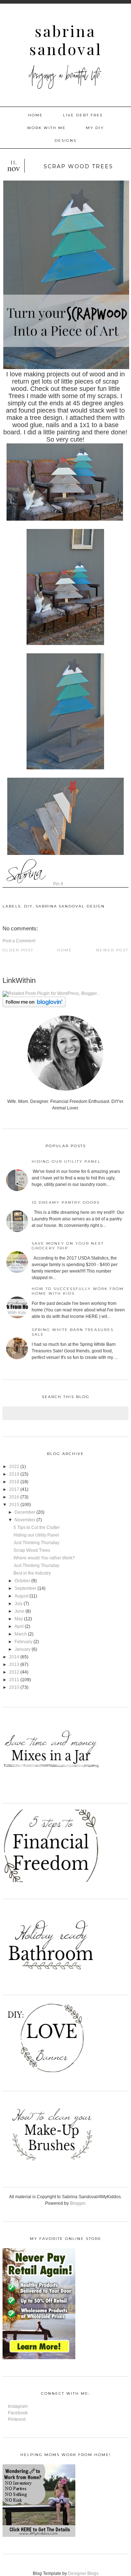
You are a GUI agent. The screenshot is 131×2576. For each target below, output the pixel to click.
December (25, 1512)
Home (35, 115)
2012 (14, 1672)
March (21, 1634)
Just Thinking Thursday (36, 1543)
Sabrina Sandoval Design (70, 906)
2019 (14, 1474)
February (23, 1642)
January (23, 1649)
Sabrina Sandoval (66, 40)
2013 (14, 1665)
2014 (14, 1657)
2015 (14, 1505)
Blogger (78, 2203)
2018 (14, 1482)
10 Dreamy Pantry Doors (66, 1202)
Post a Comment (19, 941)
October (22, 1581)
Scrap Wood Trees (32, 1550)
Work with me (46, 128)
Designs (65, 140)
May (19, 1619)
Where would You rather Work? (44, 1558)
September (25, 1588)
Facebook (18, 2413)
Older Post (18, 950)
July (19, 1604)
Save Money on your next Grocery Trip (68, 1246)
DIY (28, 906)
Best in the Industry (32, 1573)
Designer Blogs (83, 2573)
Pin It (58, 884)
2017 (14, 1489)
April (19, 1626)
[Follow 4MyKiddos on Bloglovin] (34, 1006)
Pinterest (17, 2419)
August (21, 1596)
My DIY (95, 128)
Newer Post (112, 950)
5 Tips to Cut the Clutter (37, 1527)
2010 (14, 1687)
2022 (14, 1467)
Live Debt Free (83, 115)
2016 (14, 1497)
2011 (14, 1680)
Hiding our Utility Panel (66, 1161)
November (25, 1520)
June (19, 1611)
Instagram (18, 2406)
